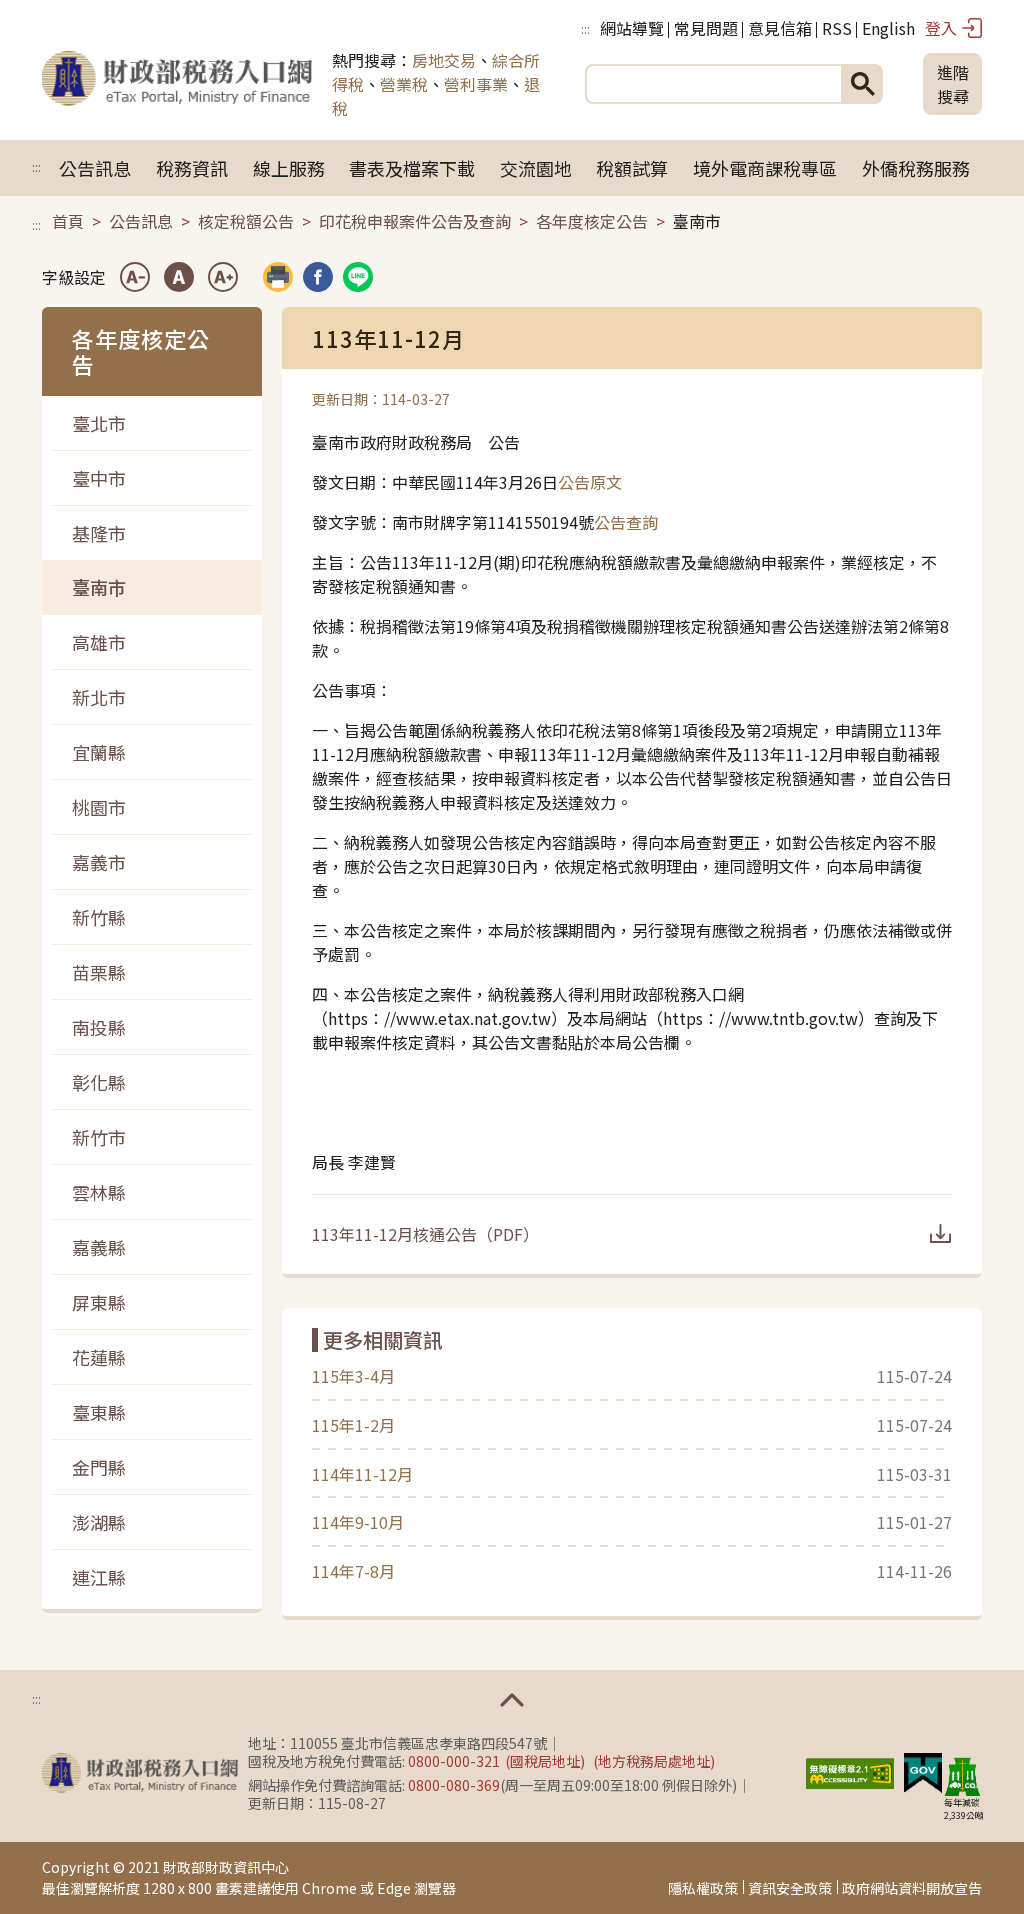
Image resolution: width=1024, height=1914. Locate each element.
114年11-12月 (362, 1474)
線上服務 (289, 168)
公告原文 (590, 482)
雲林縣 (99, 1192)
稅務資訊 (192, 168)
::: (585, 28)
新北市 (99, 697)
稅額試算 (632, 168)
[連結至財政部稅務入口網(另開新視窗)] (140, 1773)
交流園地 (536, 168)
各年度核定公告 (592, 221)
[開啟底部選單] (512, 1700)
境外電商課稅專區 (765, 168)
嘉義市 (99, 862)
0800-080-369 (454, 1785)
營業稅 (404, 84)
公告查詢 (626, 522)
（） (425, 1234)
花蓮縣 (99, 1357)
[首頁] (177, 84)
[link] (318, 277)
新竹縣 (99, 917)
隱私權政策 (703, 1888)
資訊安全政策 (790, 1888)
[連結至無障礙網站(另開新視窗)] (850, 1771)
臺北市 (99, 423)
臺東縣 (99, 1412)
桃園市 (99, 807)
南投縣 (99, 1027)
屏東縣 (99, 1302)
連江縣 (99, 1577)
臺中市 (99, 478)
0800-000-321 (454, 1761)
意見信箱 (780, 28)
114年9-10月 (358, 1522)
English (888, 28)
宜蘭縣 (99, 752)
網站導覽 (632, 28)
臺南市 (99, 587)
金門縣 (99, 1467)
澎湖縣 (99, 1522)
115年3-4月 (353, 1376)
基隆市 (99, 533)
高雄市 (99, 642)
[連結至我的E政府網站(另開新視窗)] (923, 1771)
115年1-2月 (353, 1425)
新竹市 (99, 1137)
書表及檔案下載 (412, 168)
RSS (837, 28)
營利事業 (476, 84)
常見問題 (706, 28)
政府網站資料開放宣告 (912, 1888)
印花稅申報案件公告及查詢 (415, 221)
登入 (941, 28)
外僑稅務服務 (916, 168)
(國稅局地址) (545, 1761)
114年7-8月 (353, 1571)
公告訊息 (95, 168)
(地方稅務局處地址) (654, 1761)
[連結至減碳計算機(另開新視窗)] (962, 1776)
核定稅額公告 (246, 221)
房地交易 (444, 60)
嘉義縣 (99, 1247)
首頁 (68, 221)
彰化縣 (99, 1082)
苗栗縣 (99, 972)
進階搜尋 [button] (953, 84)
